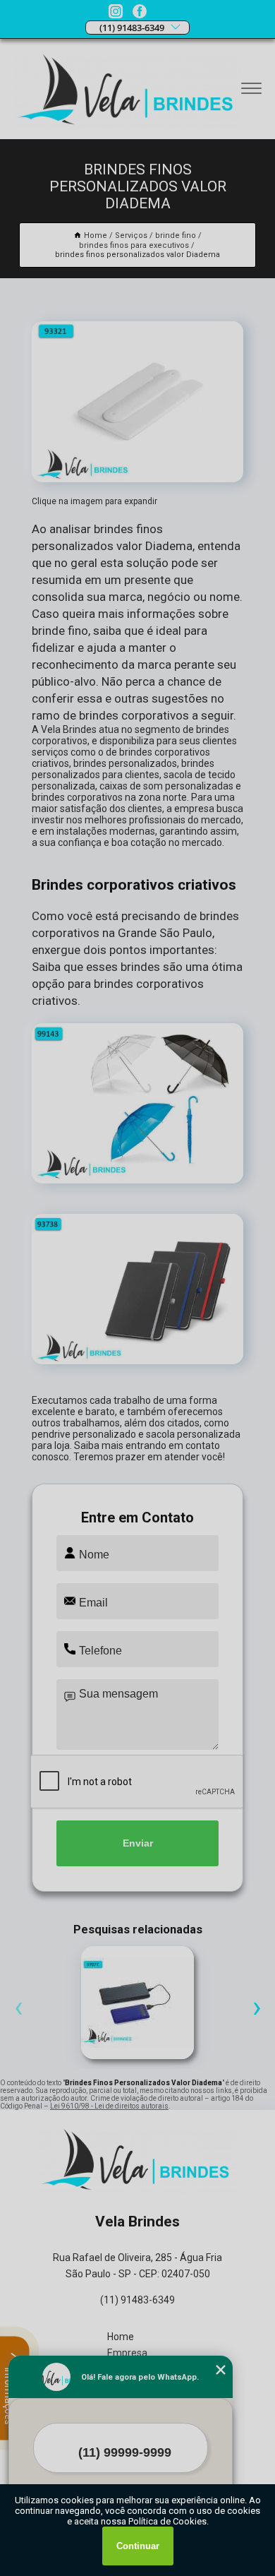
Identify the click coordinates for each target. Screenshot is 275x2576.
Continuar (138, 2546)
